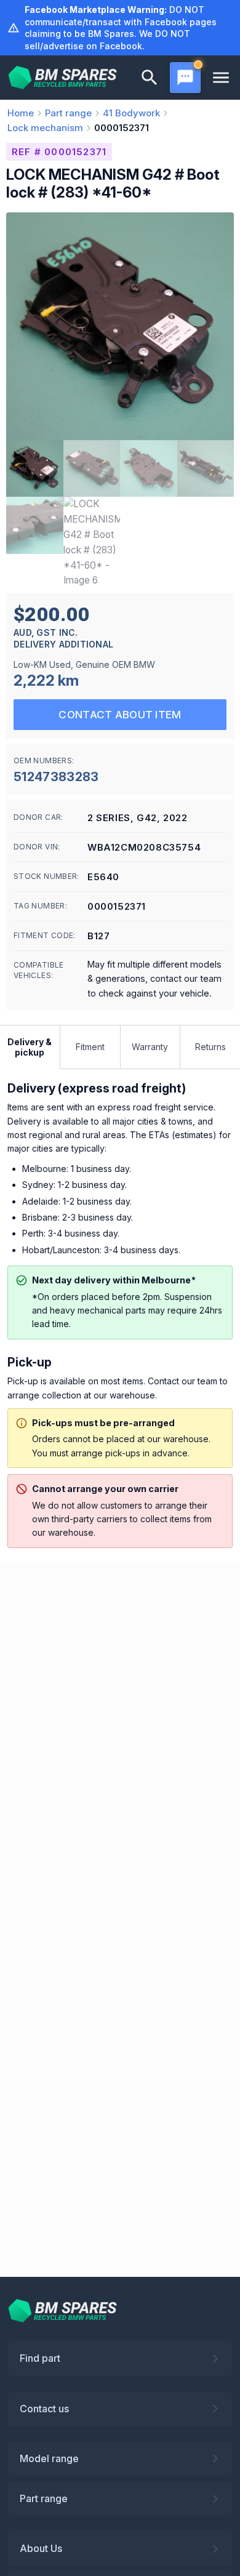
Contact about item (120, 715)
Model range (49, 2458)
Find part (40, 2358)
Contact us (44, 2409)
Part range (44, 2498)
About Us (41, 2548)
